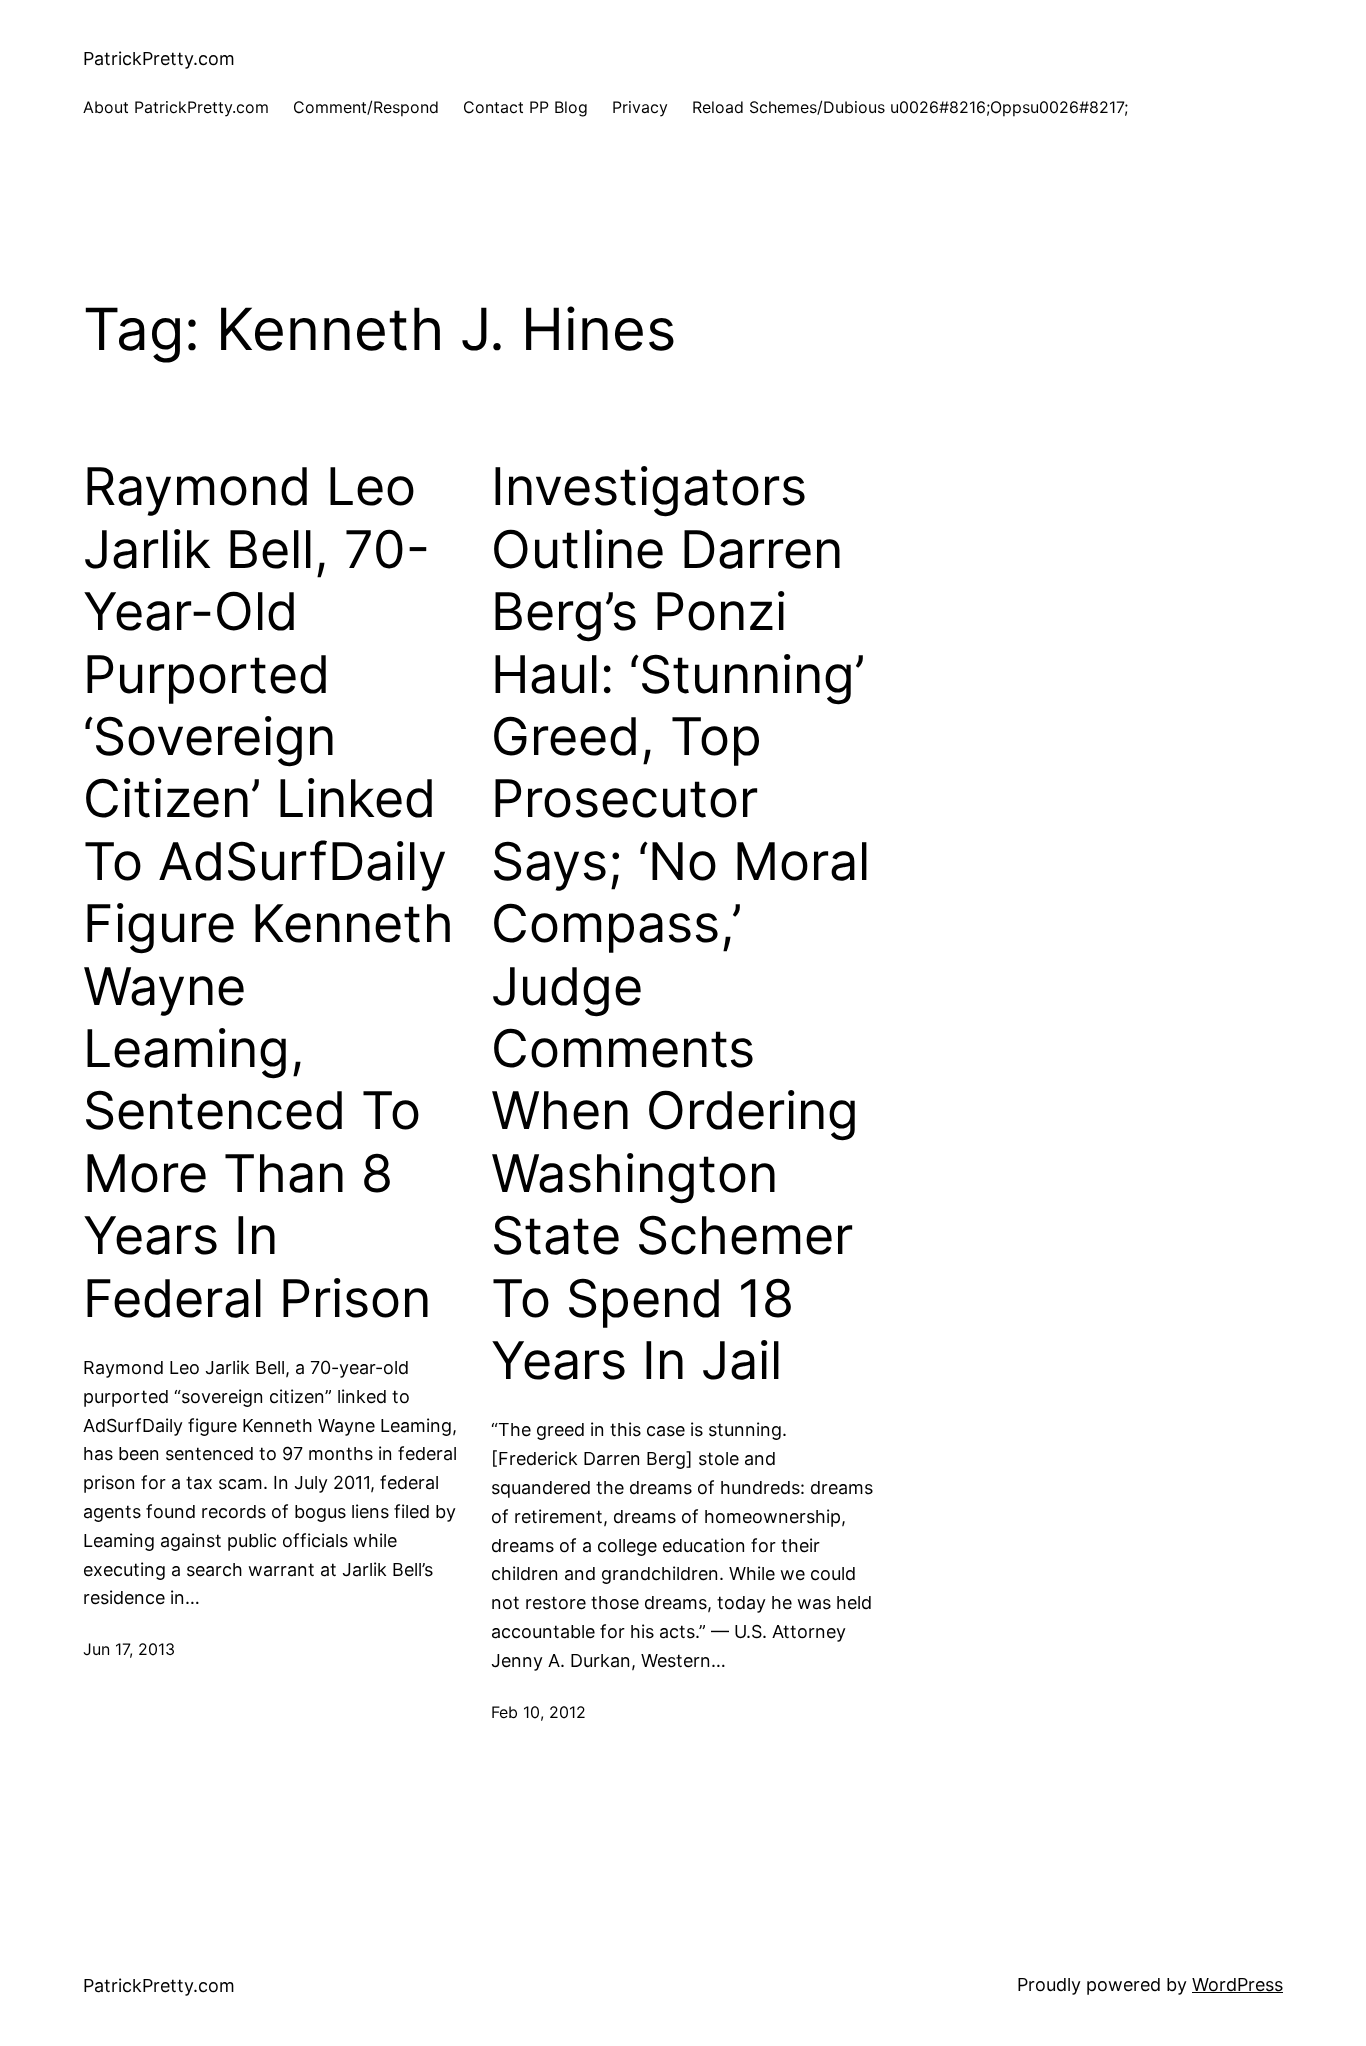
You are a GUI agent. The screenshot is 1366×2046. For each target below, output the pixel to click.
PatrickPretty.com (159, 58)
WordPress (1237, 1984)
